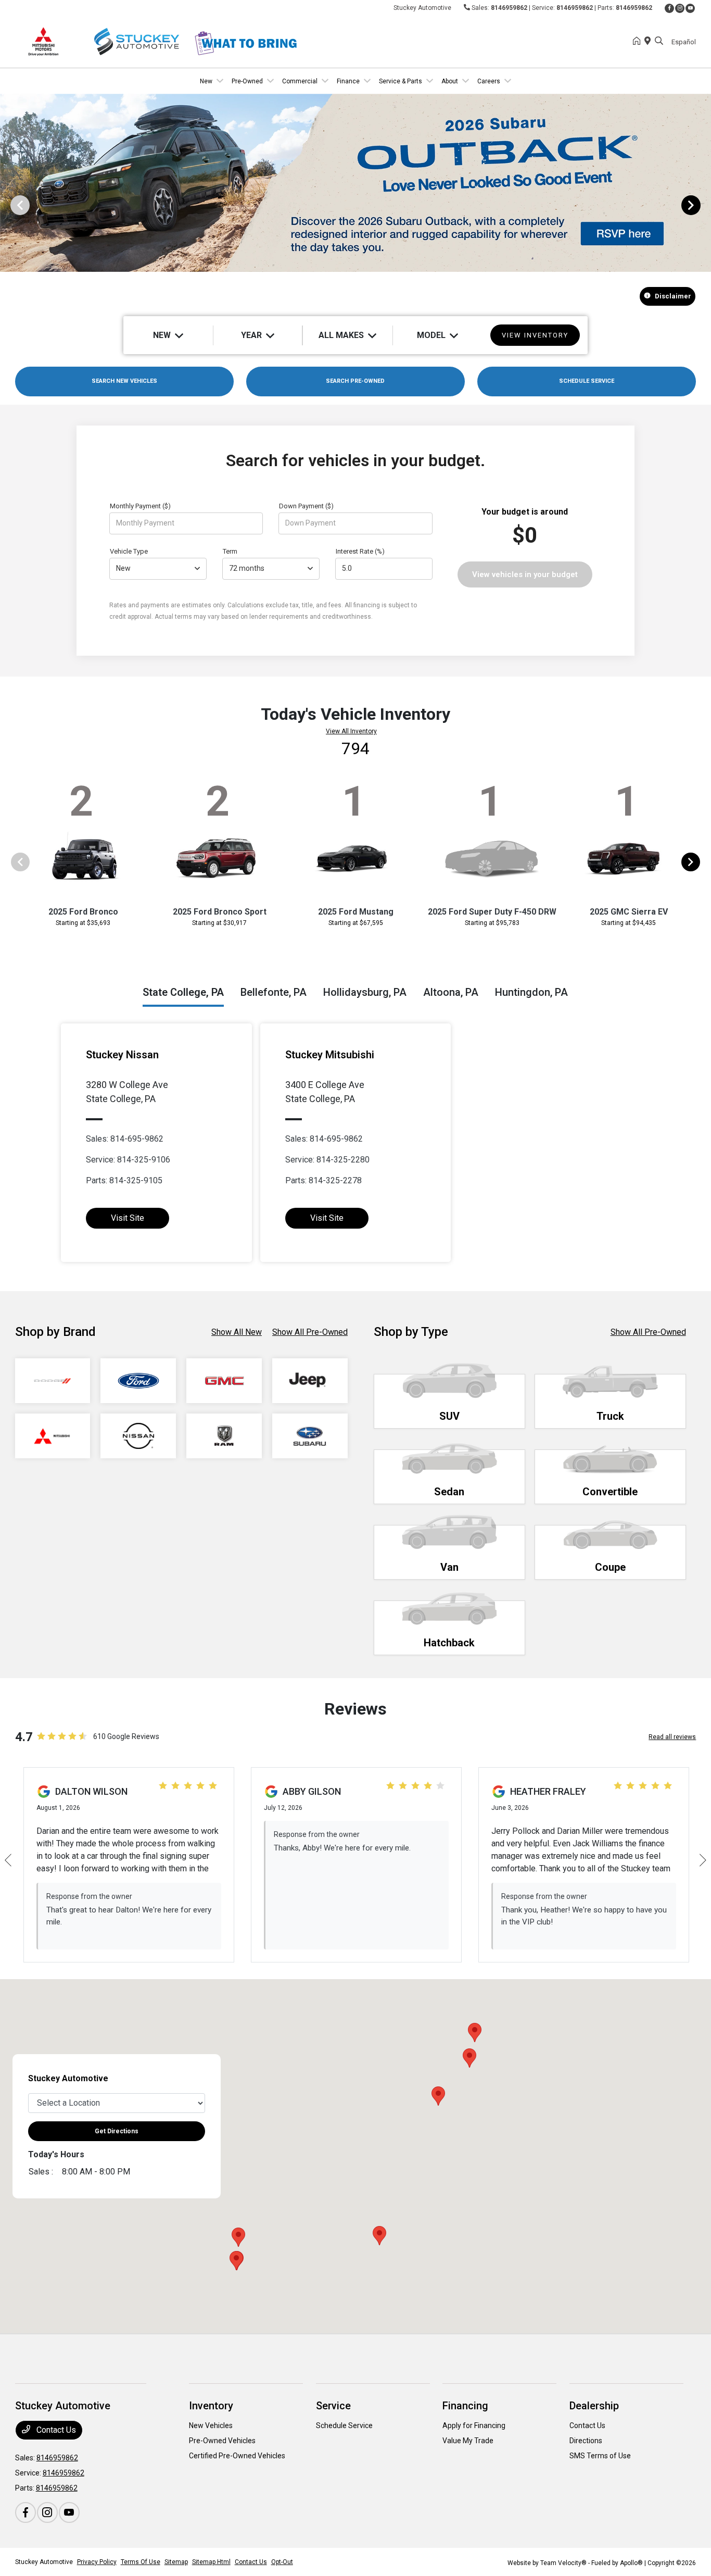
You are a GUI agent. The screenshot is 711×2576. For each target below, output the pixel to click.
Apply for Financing (474, 2425)
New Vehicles (211, 2425)
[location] (650, 42)
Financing (465, 2406)
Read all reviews (672, 1737)
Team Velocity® (563, 2563)
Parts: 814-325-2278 (323, 1180)
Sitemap (176, 2562)
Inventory (211, 2406)
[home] (639, 42)
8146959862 (509, 8)
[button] (438, 2096)
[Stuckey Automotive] (105, 41)
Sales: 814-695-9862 (125, 1139)
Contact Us (55, 2430)
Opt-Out (282, 2562)
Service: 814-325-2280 (327, 1160)
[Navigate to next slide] (703, 205)
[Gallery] (355, 205)
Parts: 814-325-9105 (124, 1180)
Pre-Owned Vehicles (222, 2441)
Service (333, 2406)
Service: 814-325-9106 (128, 1160)
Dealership (594, 2406)
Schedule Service (344, 2425)
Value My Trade (468, 2441)
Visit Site (128, 1218)
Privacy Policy (97, 2562)
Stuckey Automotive (44, 2562)
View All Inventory (351, 731)
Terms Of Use (141, 2562)
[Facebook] (669, 8)
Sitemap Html (211, 2562)
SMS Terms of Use (600, 2456)
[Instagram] (680, 8)
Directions (586, 2441)
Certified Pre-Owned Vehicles (237, 2456)
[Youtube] (690, 8)
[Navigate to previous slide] (8, 205)
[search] (659, 42)
